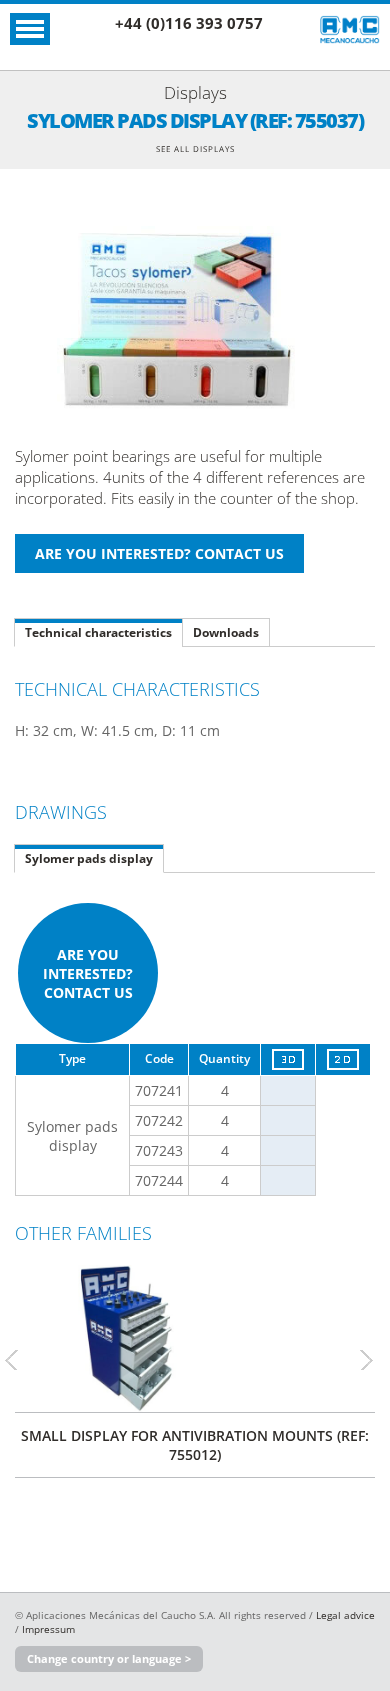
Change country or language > (109, 1658)
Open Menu (30, 29)
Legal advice (345, 1615)
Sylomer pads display (89, 858)
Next (375, 1359)
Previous (20, 1359)
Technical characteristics (98, 632)
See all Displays (195, 148)
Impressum (48, 1629)
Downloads (226, 632)
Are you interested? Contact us (88, 973)
